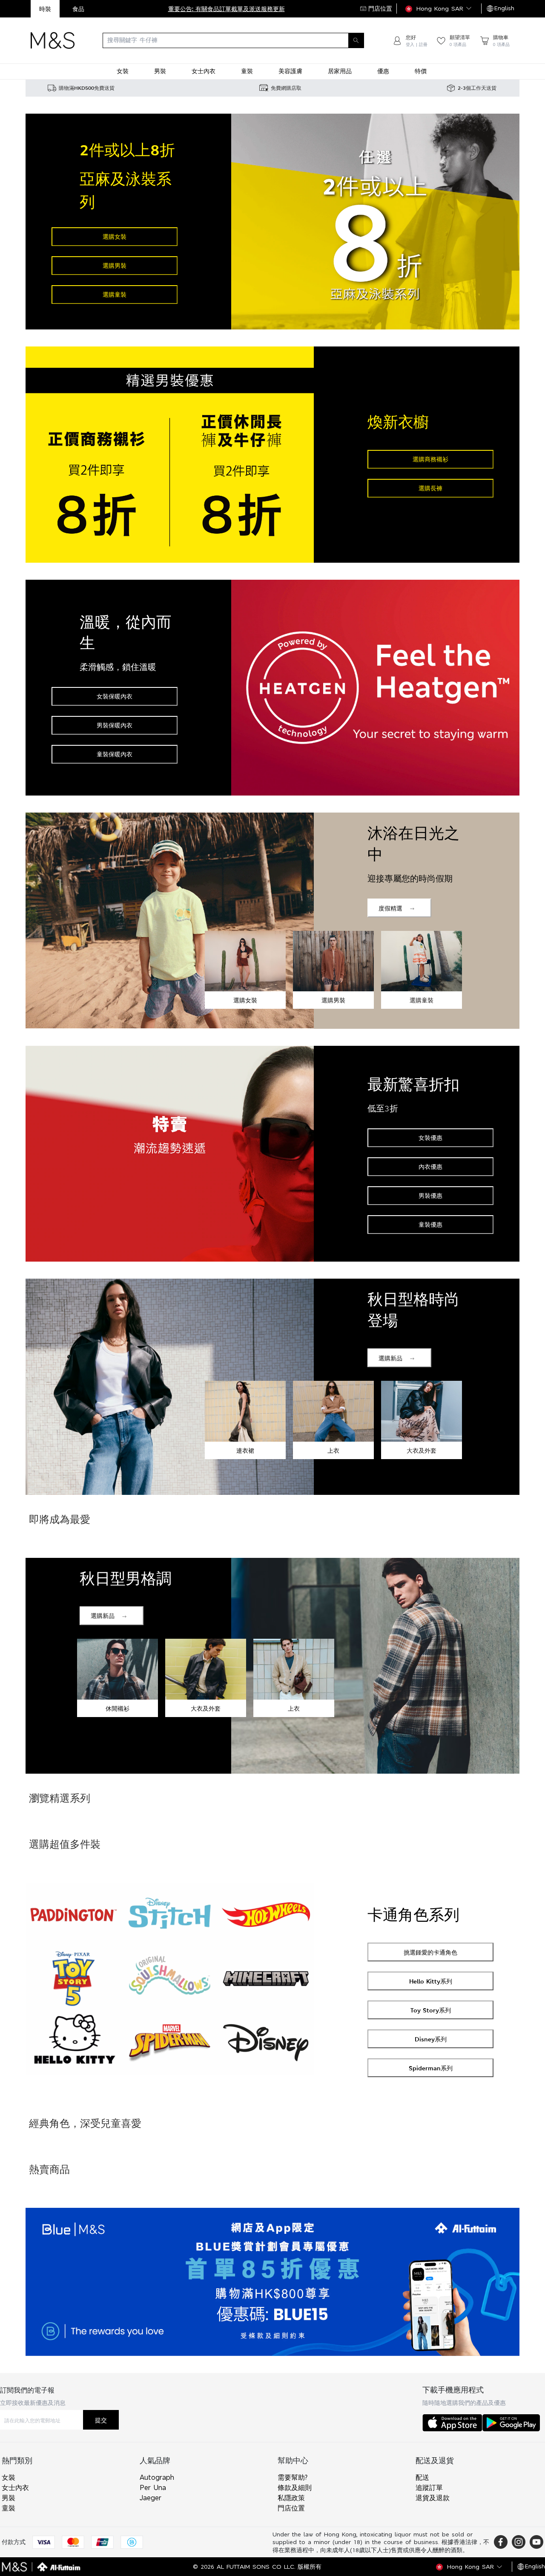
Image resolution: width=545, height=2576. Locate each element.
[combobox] (233, 40)
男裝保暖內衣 (115, 725)
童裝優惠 (430, 1224)
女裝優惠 (430, 1138)
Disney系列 (431, 2039)
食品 (78, 9)
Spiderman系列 (431, 2068)
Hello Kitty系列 (431, 1981)
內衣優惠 (430, 1166)
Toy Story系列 (431, 2010)
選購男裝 (115, 265)
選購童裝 (115, 294)
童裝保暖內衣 (115, 754)
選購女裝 (115, 236)
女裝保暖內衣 (115, 696)
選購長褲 (430, 488)
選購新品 (390, 1358)
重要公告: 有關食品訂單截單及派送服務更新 (227, 9)
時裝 (45, 9)
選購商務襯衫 (430, 459)
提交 (101, 2420)
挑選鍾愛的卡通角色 (430, 1952)
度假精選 (390, 908)
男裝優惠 (430, 1195)
